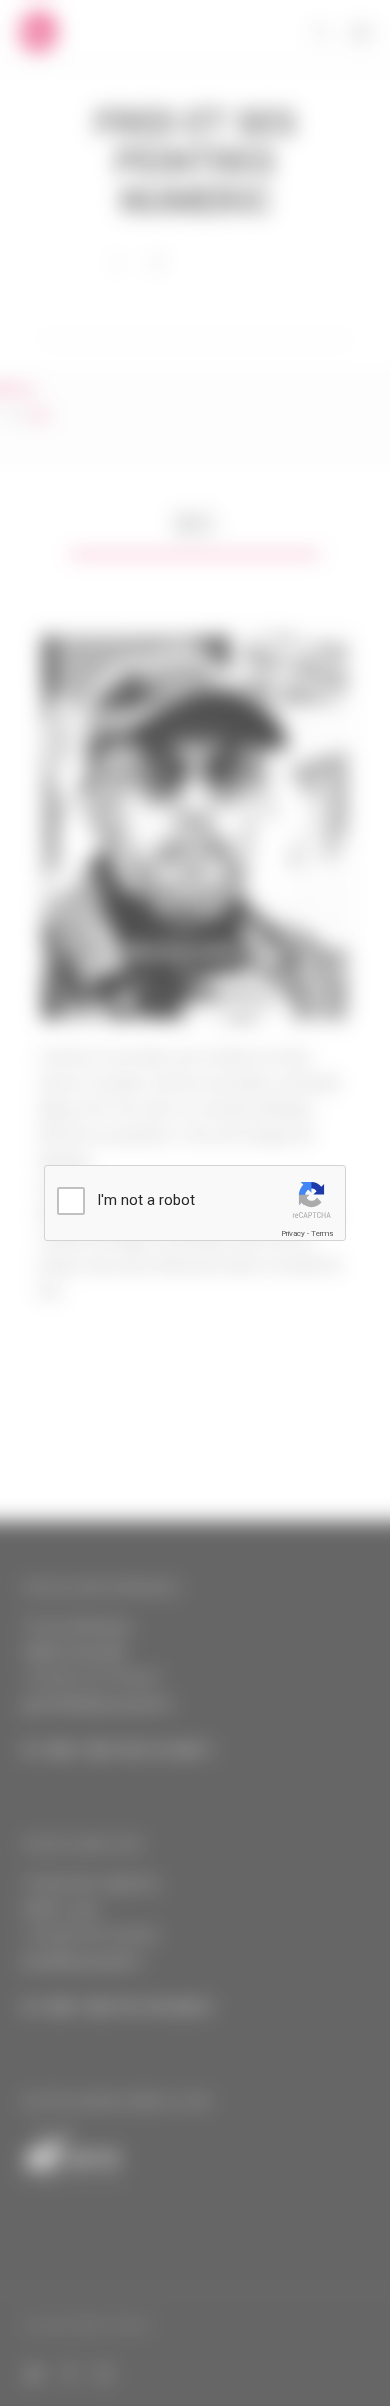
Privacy (293, 1233)
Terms (322, 1233)
